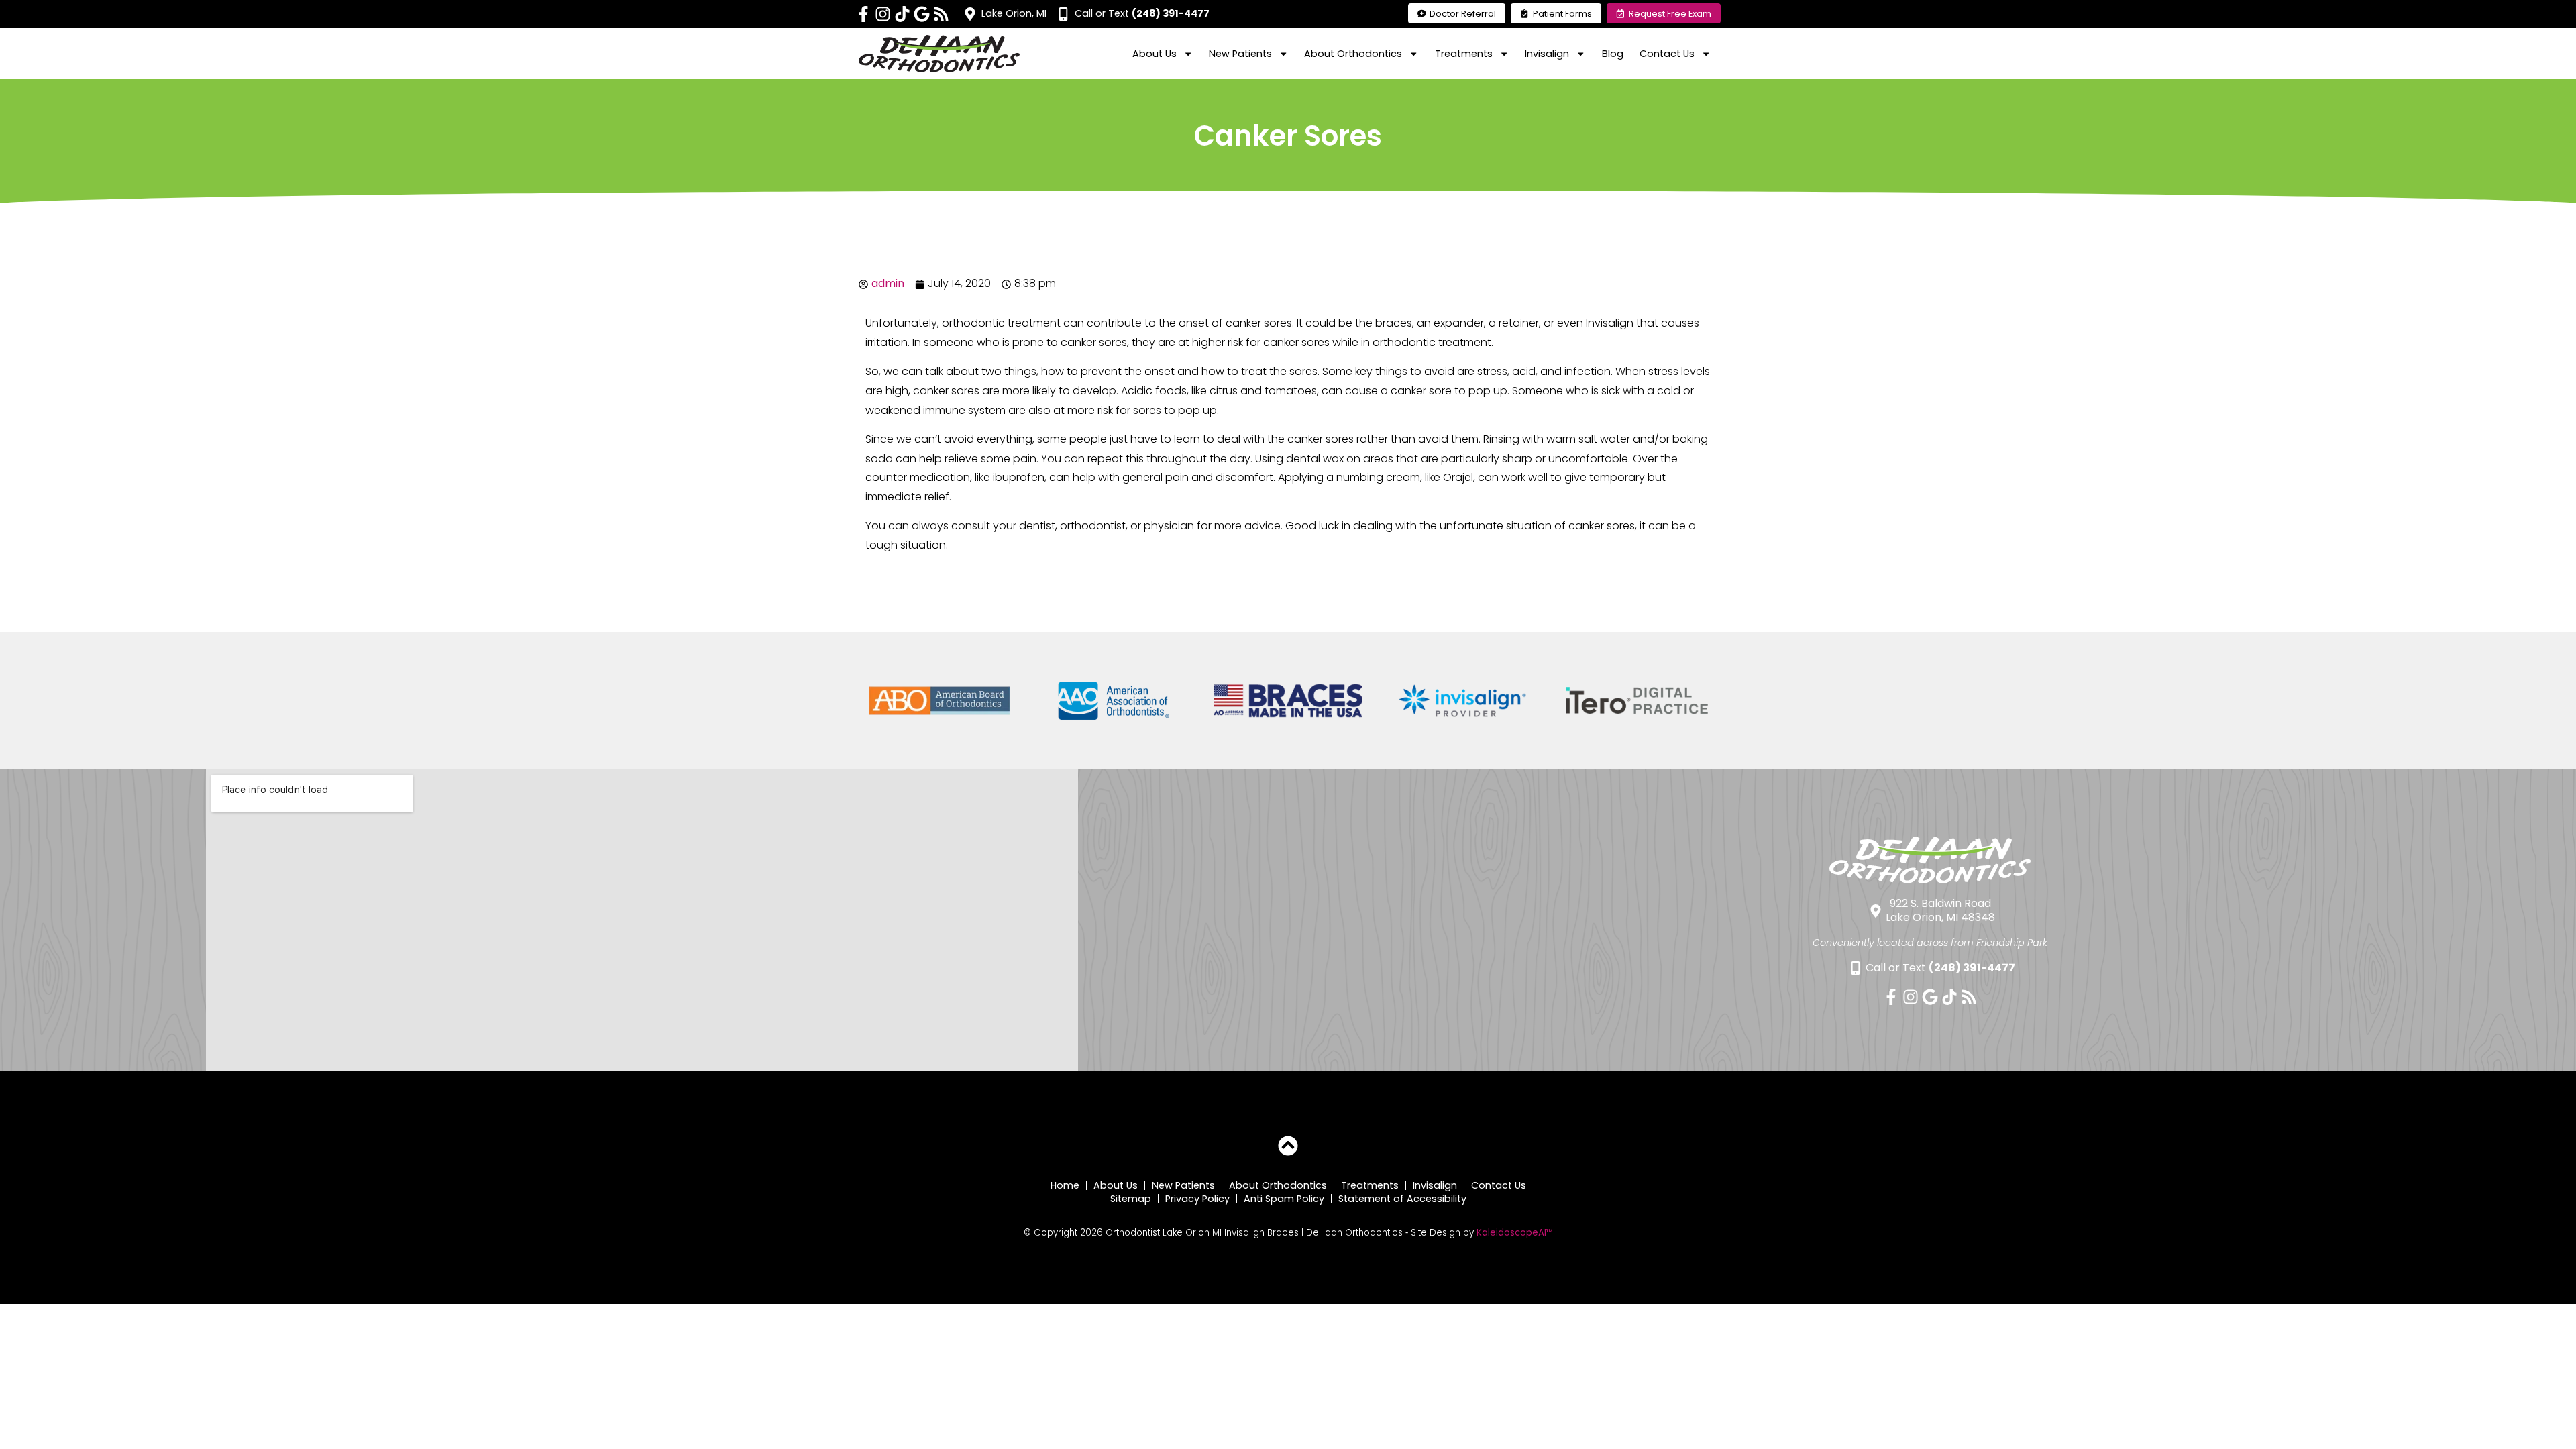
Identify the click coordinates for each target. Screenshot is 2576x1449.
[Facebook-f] (863, 14)
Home (1065, 1185)
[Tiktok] (902, 14)
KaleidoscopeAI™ (1515, 1233)
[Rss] (941, 14)
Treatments (1370, 1185)
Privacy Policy (1197, 1199)
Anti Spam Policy (1284, 1199)
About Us (1116, 1185)
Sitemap (1131, 1199)
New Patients (1183, 1185)
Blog (1613, 54)
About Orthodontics (1278, 1185)
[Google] (922, 14)
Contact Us (1499, 1185)
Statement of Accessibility (1402, 1199)
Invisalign (1435, 1185)
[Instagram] (883, 14)
